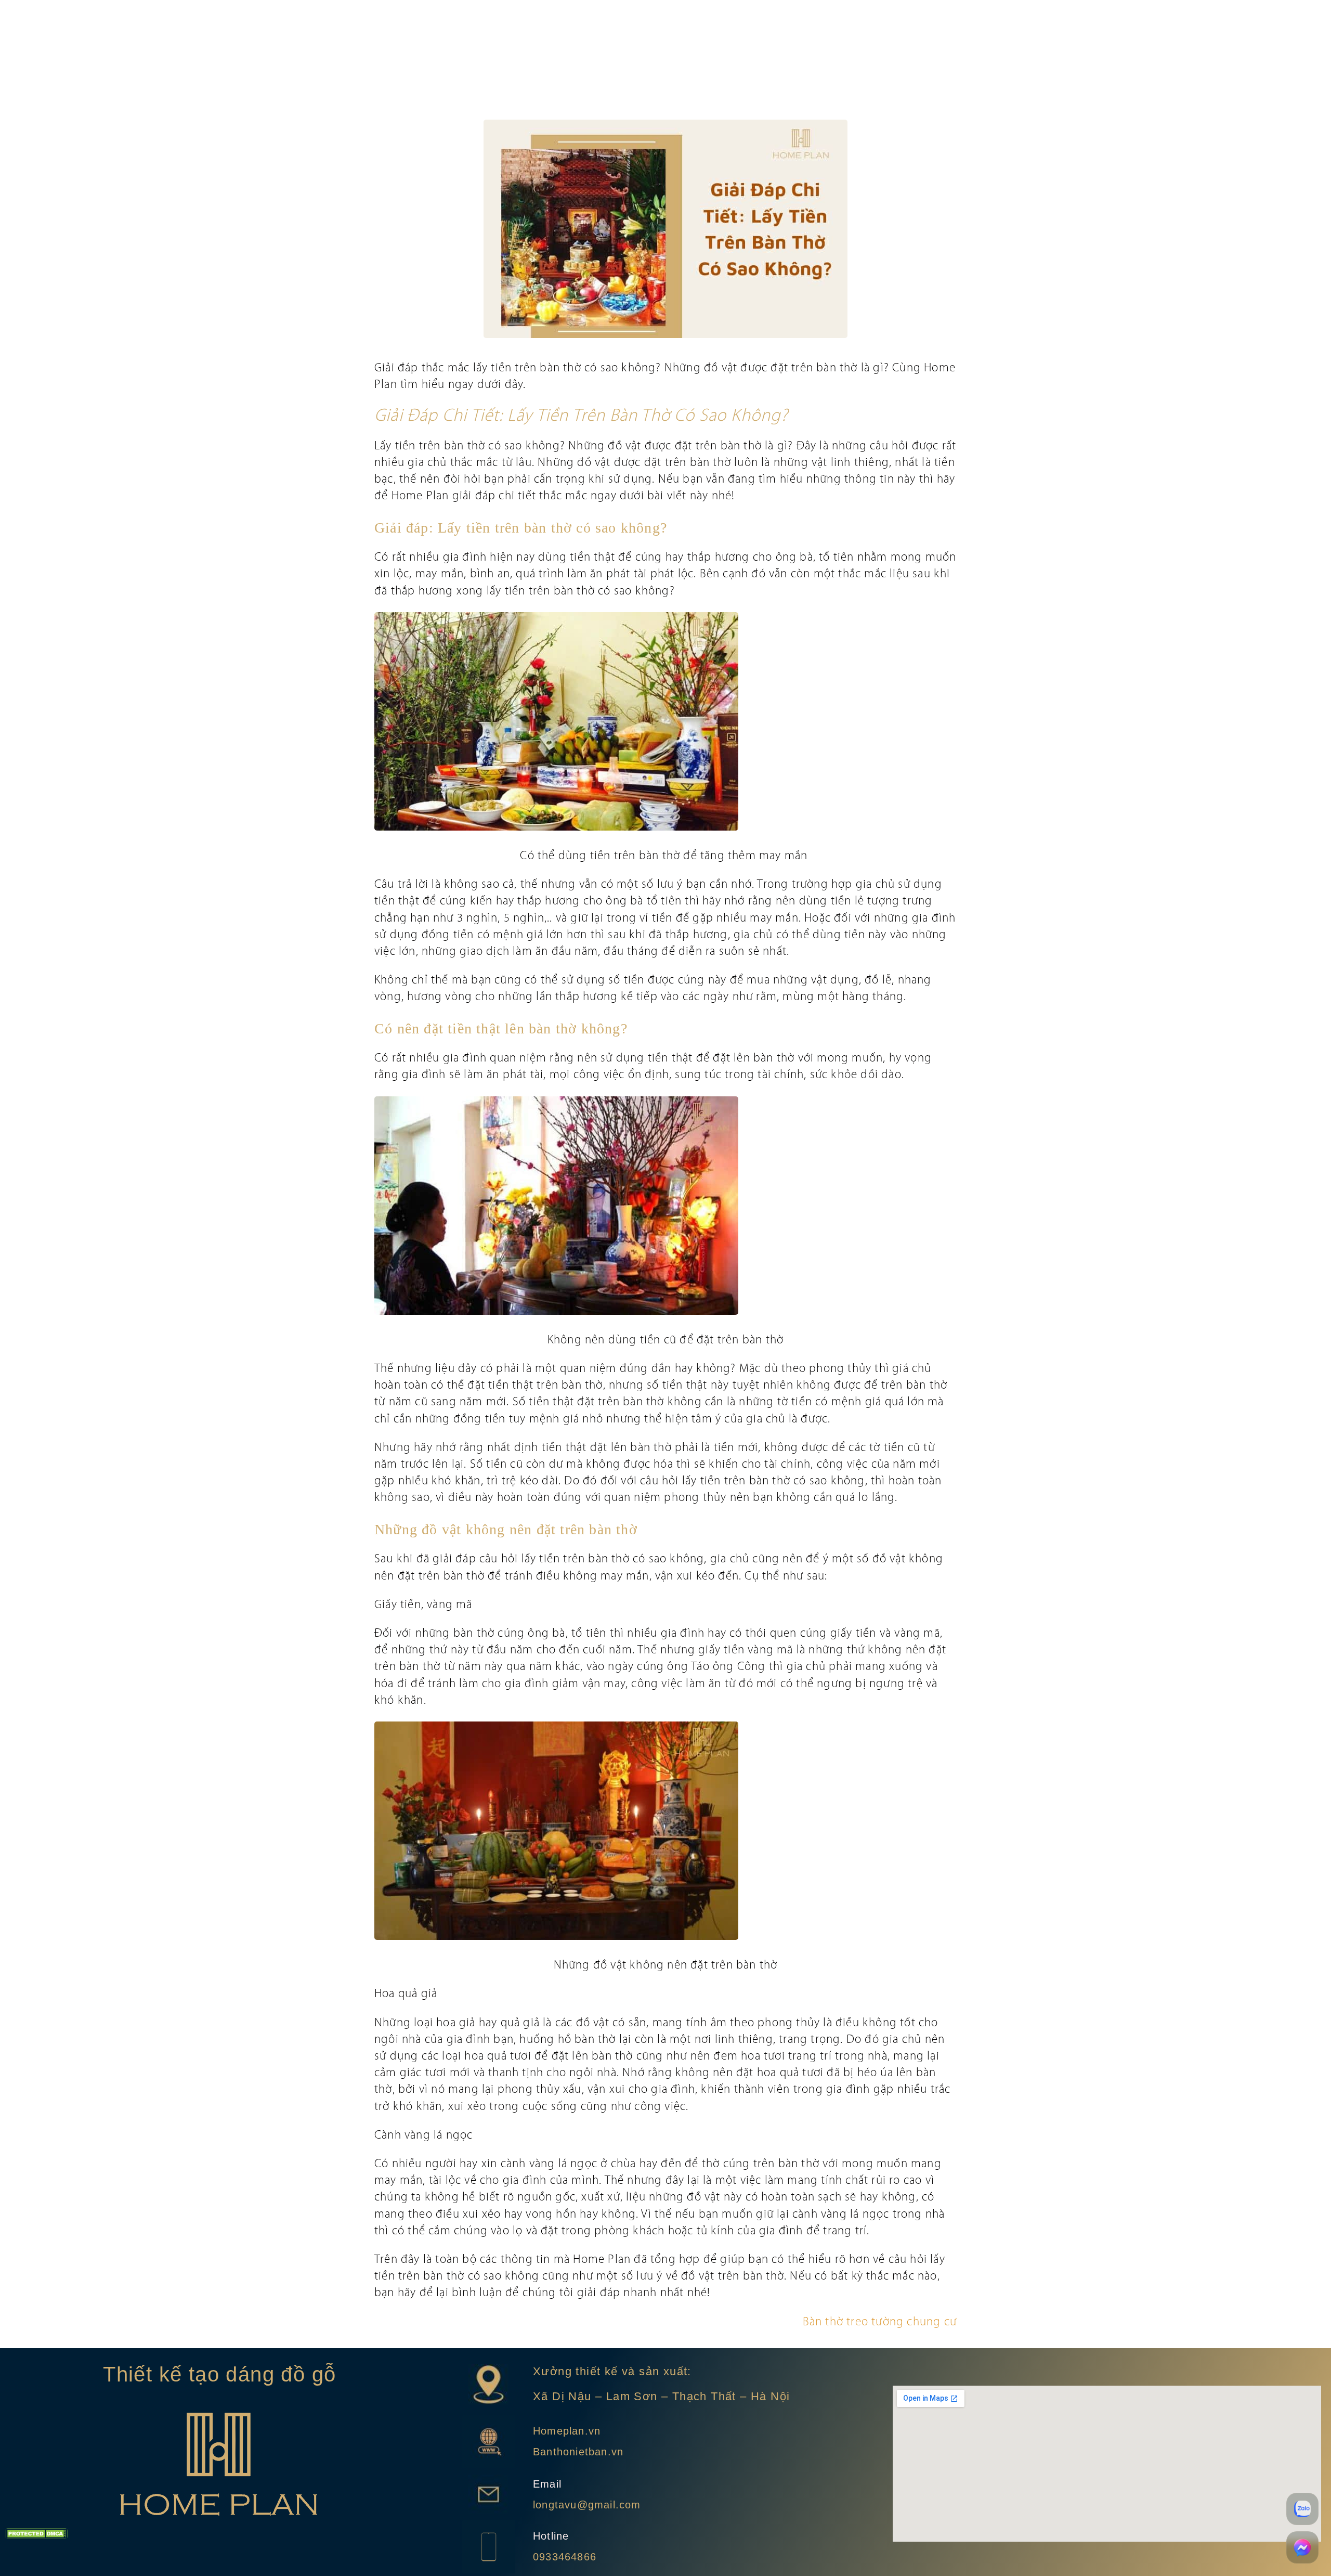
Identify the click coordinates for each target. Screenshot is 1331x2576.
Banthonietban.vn (578, 2452)
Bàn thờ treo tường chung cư (880, 2322)
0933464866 (565, 2557)
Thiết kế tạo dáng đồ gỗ (219, 2374)
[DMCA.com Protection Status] (36, 2536)
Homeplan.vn (567, 2431)
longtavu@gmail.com (587, 2505)
